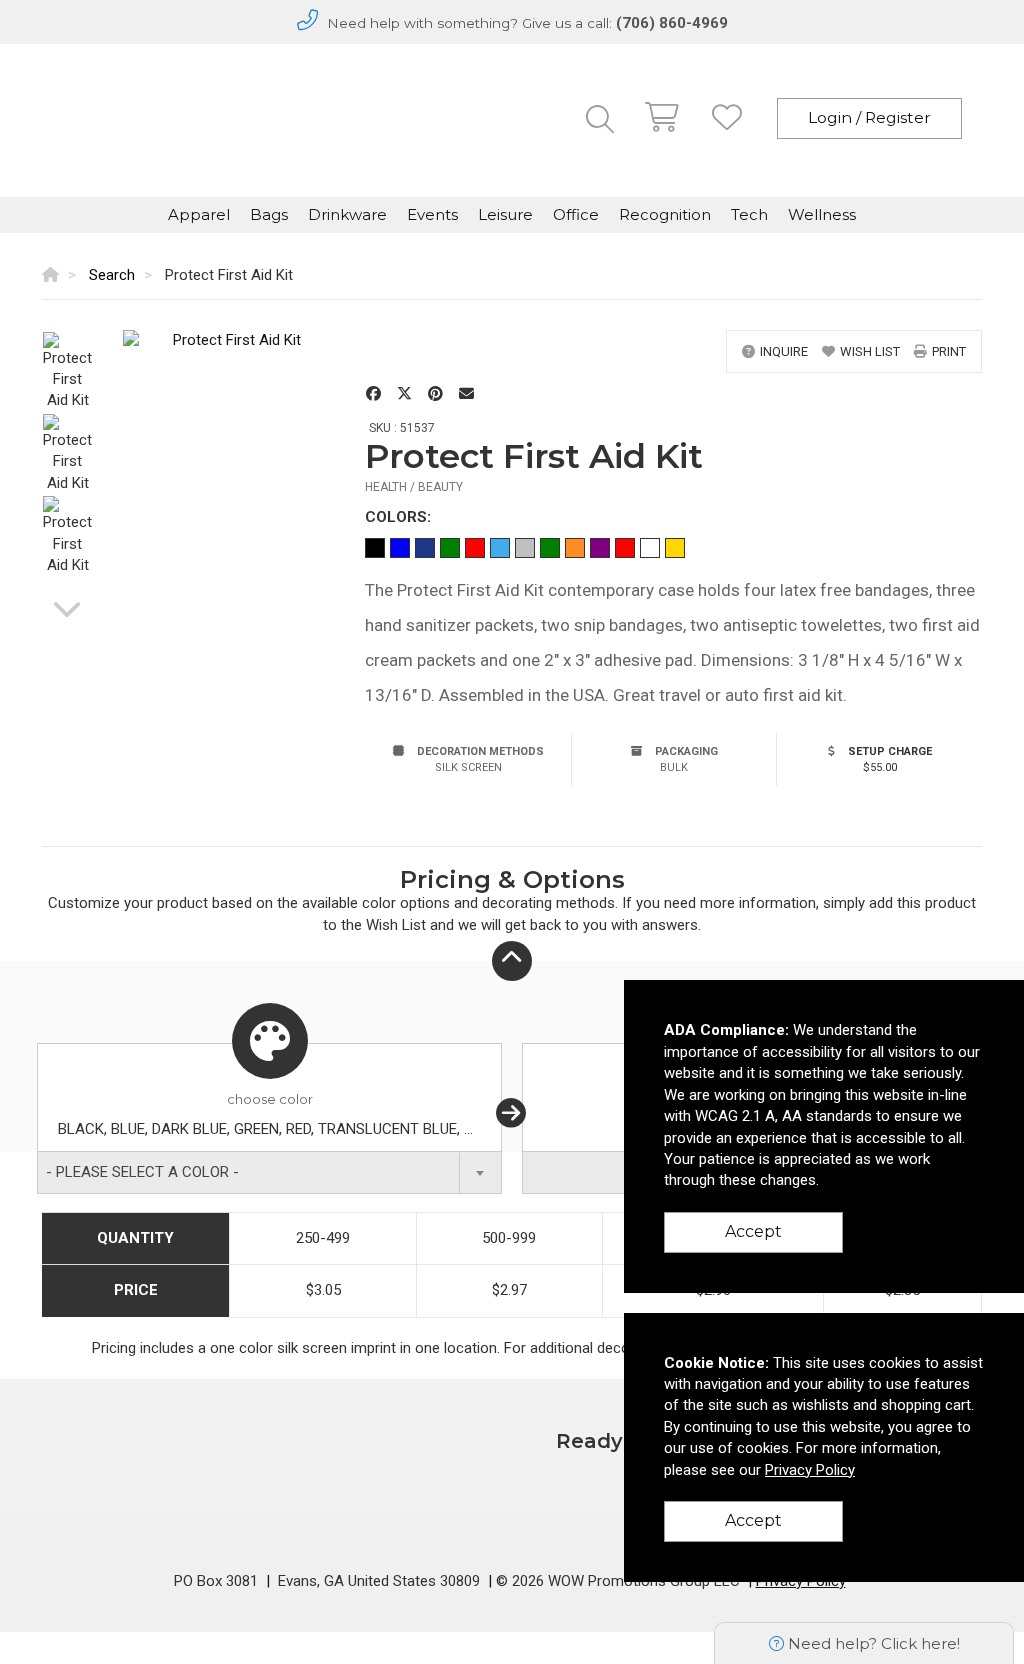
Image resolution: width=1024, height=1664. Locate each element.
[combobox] (269, 1172)
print (949, 351)
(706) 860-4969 (672, 23)
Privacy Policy (810, 1470)
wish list (870, 351)
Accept (753, 1231)
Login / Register (869, 117)
